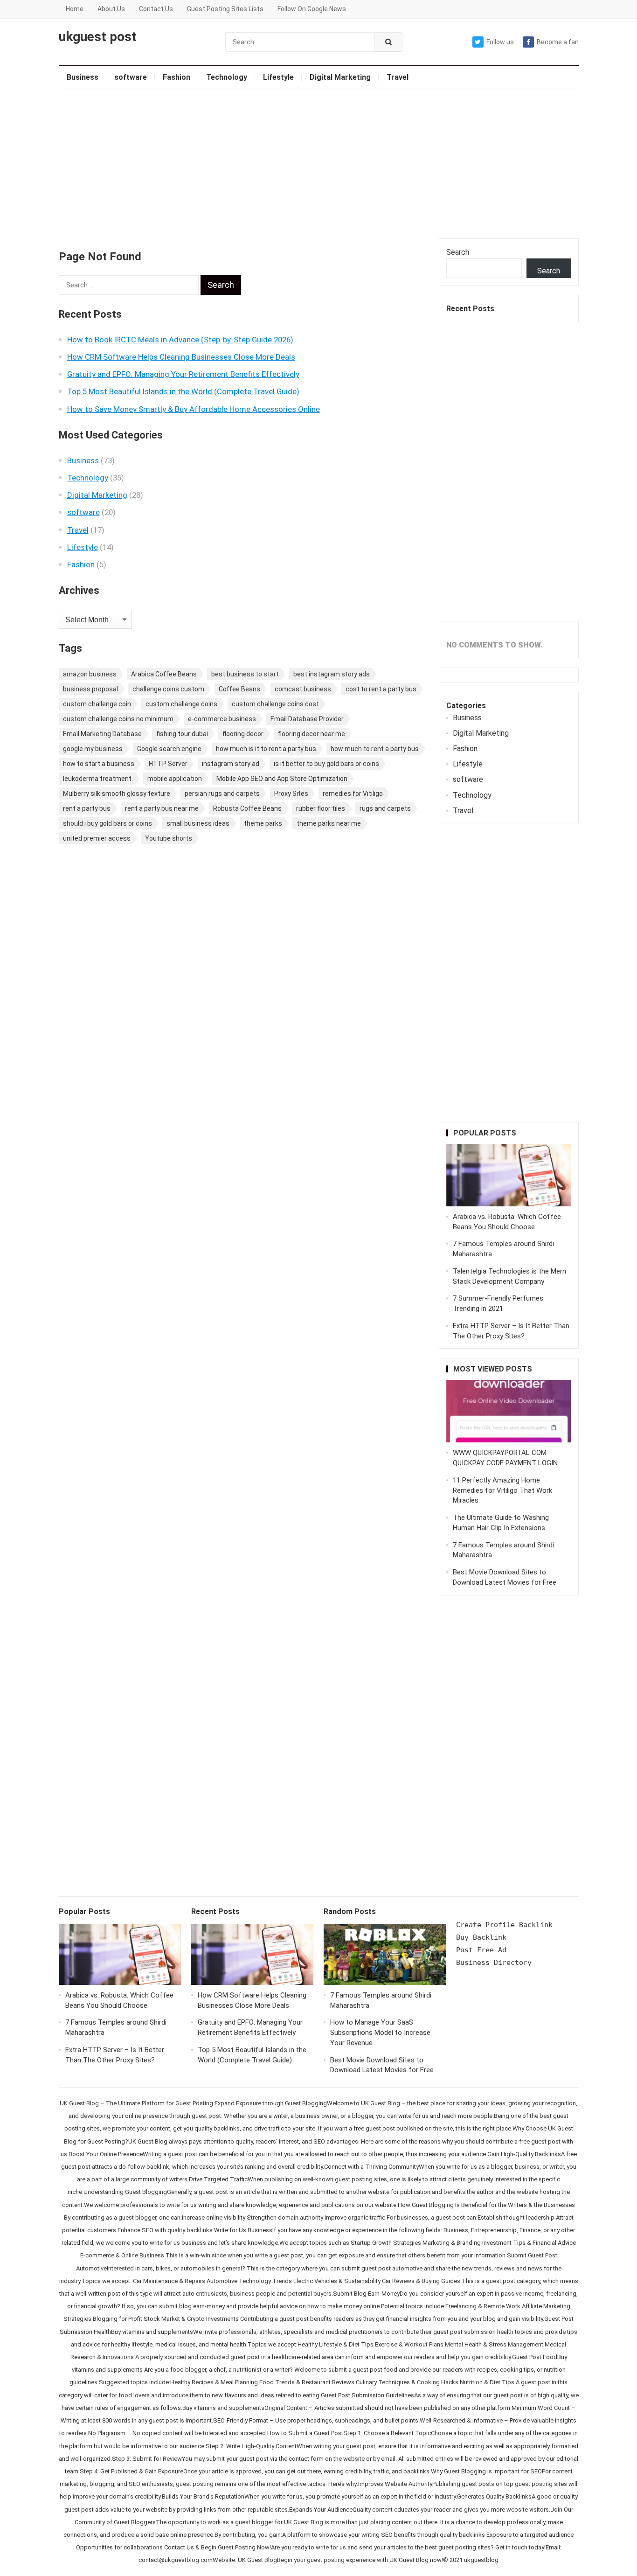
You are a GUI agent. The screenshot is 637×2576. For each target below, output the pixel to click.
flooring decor (243, 734)
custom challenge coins (181, 704)
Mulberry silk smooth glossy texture (117, 794)
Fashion (177, 77)
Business (83, 77)
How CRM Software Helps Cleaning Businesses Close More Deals (181, 357)
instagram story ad (231, 764)
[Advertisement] (319, 164)
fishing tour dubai (182, 734)
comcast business (303, 689)
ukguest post (98, 37)
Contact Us (156, 9)
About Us (111, 9)
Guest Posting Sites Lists (225, 9)
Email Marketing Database (102, 734)
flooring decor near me (312, 734)
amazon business (90, 674)
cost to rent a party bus (381, 689)
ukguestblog (481, 2560)
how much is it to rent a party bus (266, 749)
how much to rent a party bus (375, 749)
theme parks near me (329, 823)
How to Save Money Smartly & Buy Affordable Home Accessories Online (194, 409)
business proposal (90, 689)
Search (458, 252)
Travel (398, 77)
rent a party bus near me (162, 808)
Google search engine (169, 749)
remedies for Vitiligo (353, 794)
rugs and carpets (385, 808)
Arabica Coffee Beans (164, 674)
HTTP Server (168, 764)
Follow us (500, 42)
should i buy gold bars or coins (107, 823)
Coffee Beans (239, 689)
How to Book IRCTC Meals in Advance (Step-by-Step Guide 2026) (180, 340)
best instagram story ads (332, 674)
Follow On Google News (312, 9)
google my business (93, 749)
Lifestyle (278, 77)
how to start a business (99, 764)
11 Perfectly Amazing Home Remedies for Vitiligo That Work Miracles (502, 1490)
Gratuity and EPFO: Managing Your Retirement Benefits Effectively (183, 374)
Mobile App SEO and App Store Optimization (282, 779)
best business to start (245, 674)
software (131, 77)
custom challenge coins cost (275, 704)
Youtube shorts (169, 838)
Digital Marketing (340, 77)
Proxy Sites (291, 794)
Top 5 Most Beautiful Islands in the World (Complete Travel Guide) (183, 391)
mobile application (175, 779)
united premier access (97, 838)
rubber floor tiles (321, 808)
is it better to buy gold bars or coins (326, 764)
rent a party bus (87, 808)
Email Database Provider (307, 719)
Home (75, 9)
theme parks (263, 823)
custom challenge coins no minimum (118, 719)
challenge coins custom (168, 689)
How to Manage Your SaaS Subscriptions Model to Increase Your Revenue (380, 2033)
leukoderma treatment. (98, 779)
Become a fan (558, 42)
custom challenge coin (97, 704)
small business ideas (198, 823)
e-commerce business (222, 719)
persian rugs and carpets (222, 794)
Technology (227, 77)
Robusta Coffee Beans (247, 808)
